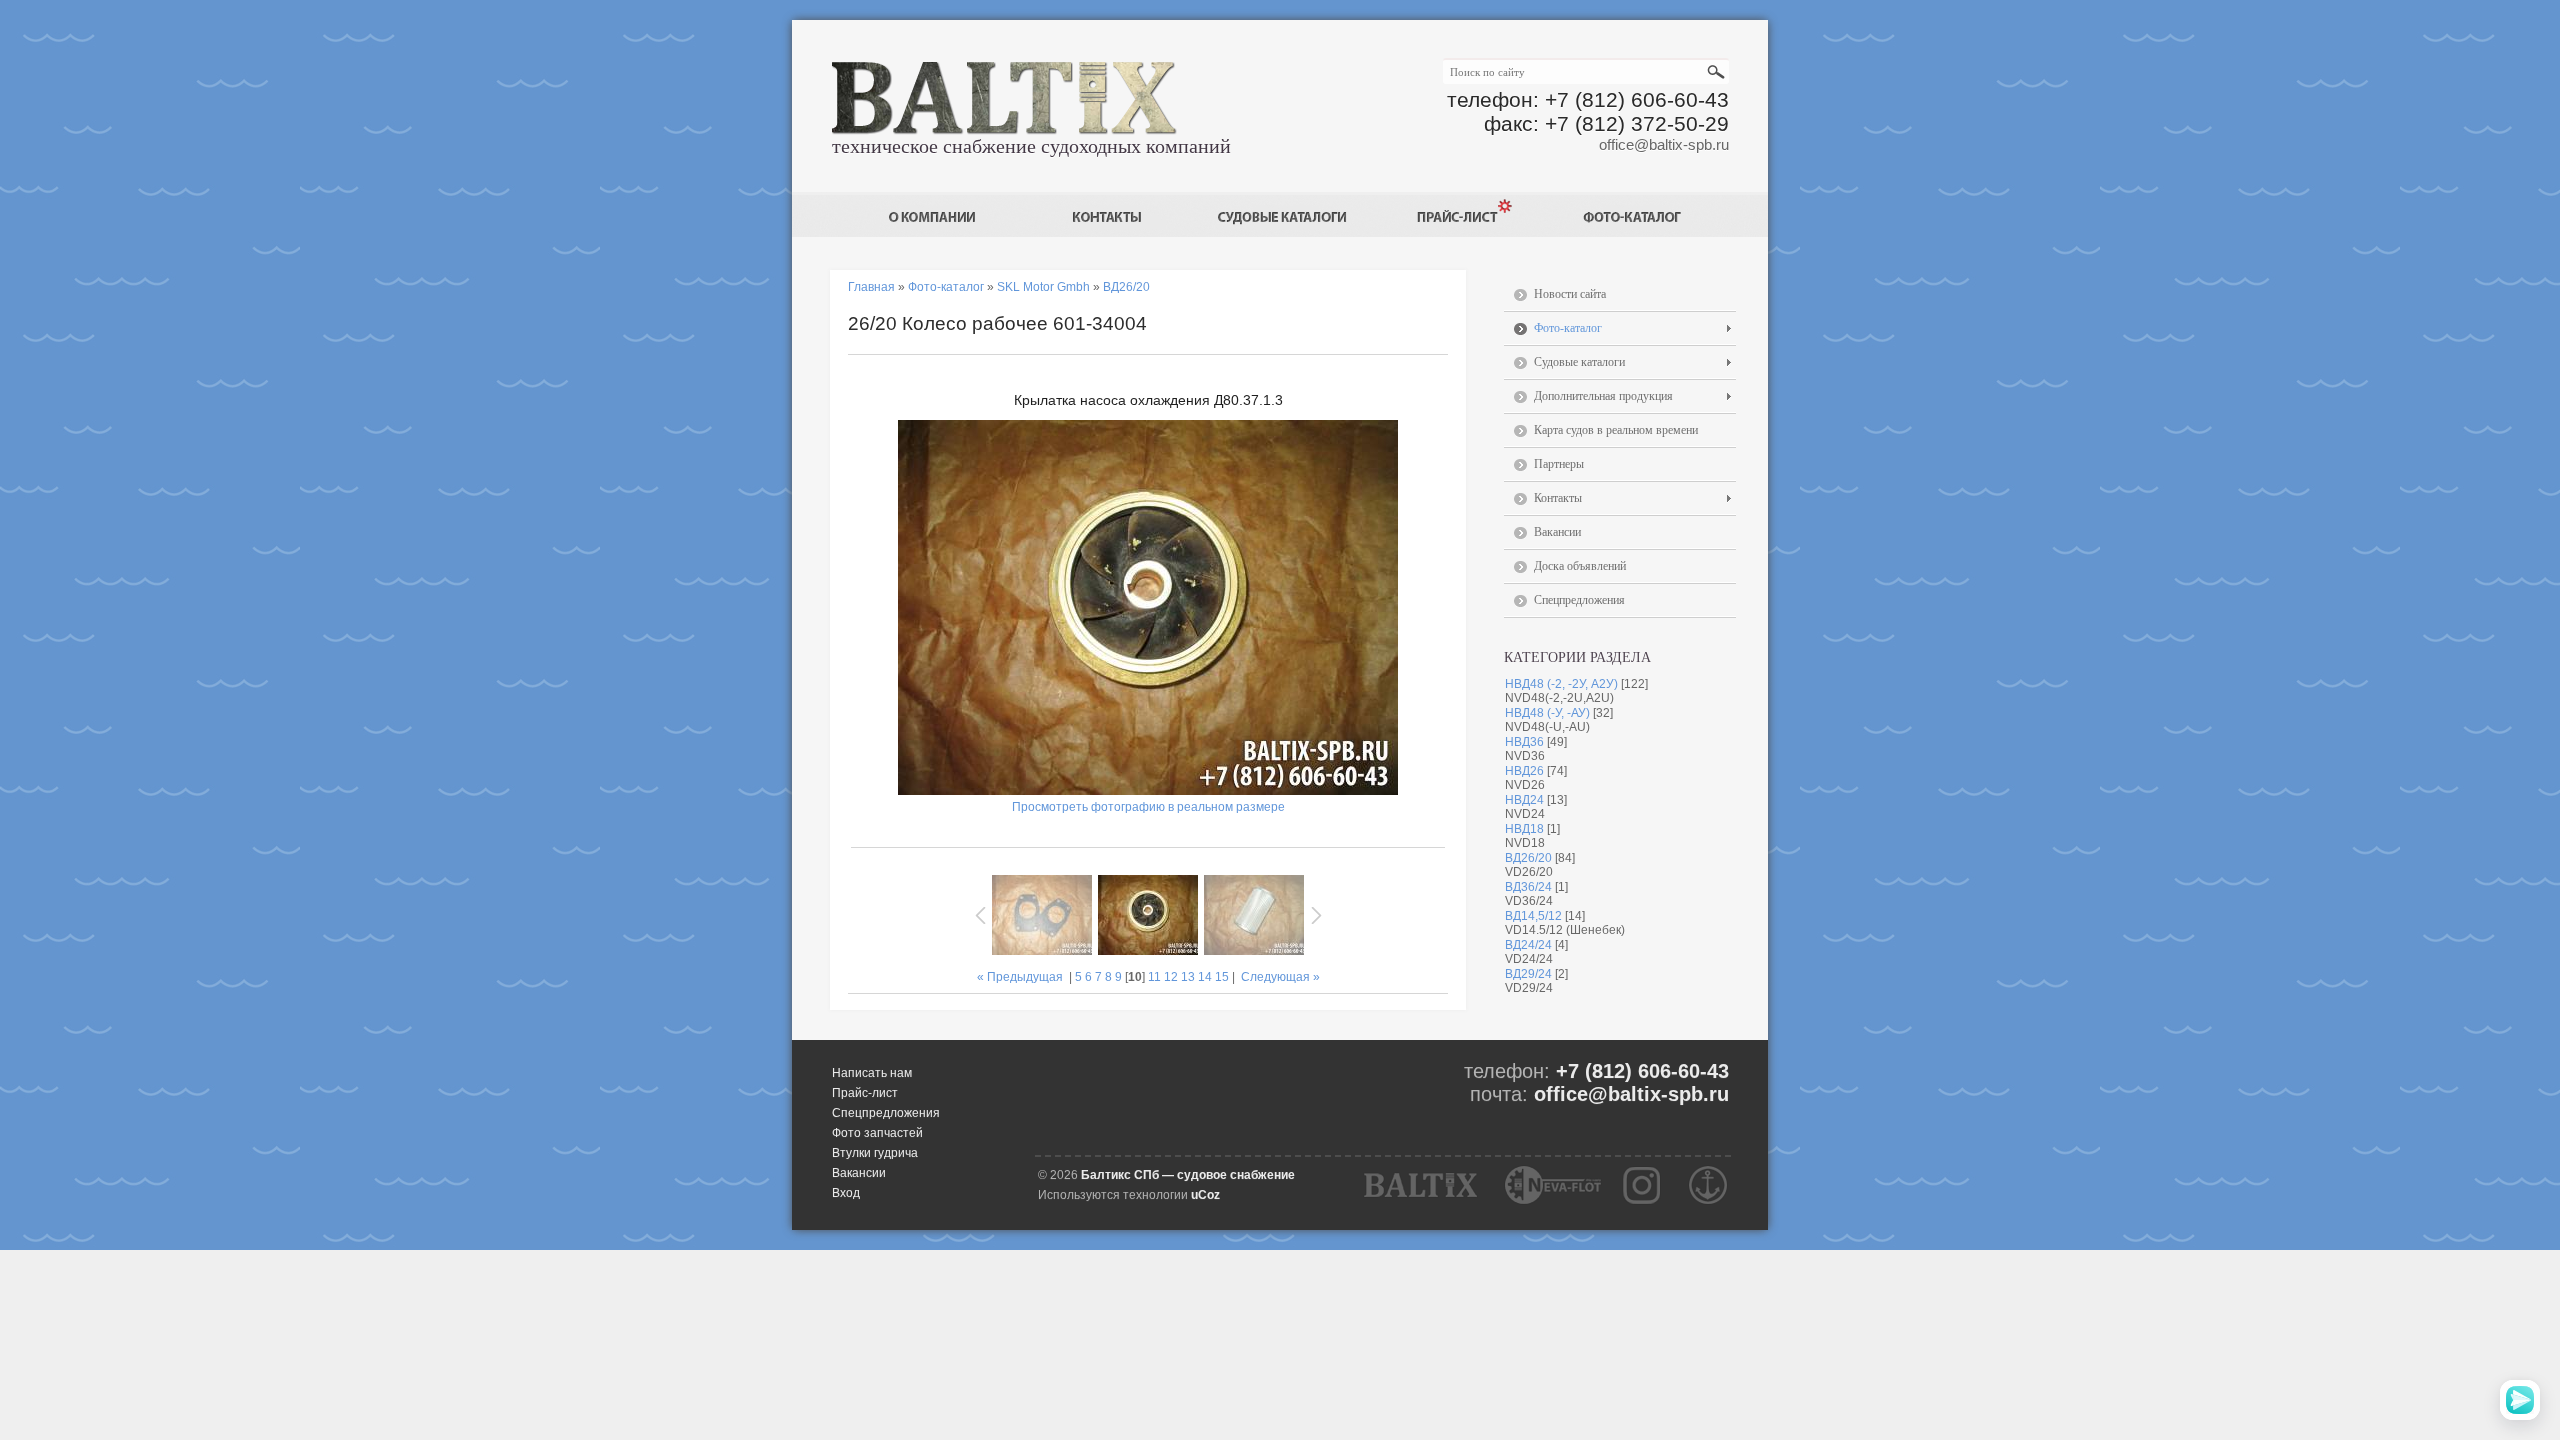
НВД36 (1524, 742)
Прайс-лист (865, 1093)
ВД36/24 (1528, 887)
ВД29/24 (1528, 974)
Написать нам (872, 1073)
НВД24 (1524, 800)
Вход (846, 1193)
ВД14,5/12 (1533, 916)
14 (1205, 977)
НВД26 (1524, 771)
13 (1188, 977)
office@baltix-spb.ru (1664, 144)
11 (1154, 977)
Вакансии (859, 1173)
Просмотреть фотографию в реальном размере (1148, 807)
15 (1222, 977)
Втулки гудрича (875, 1153)
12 (1171, 977)
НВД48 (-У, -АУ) (1547, 713)
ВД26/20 (1528, 858)
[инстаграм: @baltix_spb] (1642, 1185)
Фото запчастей (877, 1133)
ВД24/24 (1528, 945)
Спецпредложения (886, 1113)
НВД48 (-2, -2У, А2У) (1561, 684)
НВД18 (1524, 829)
